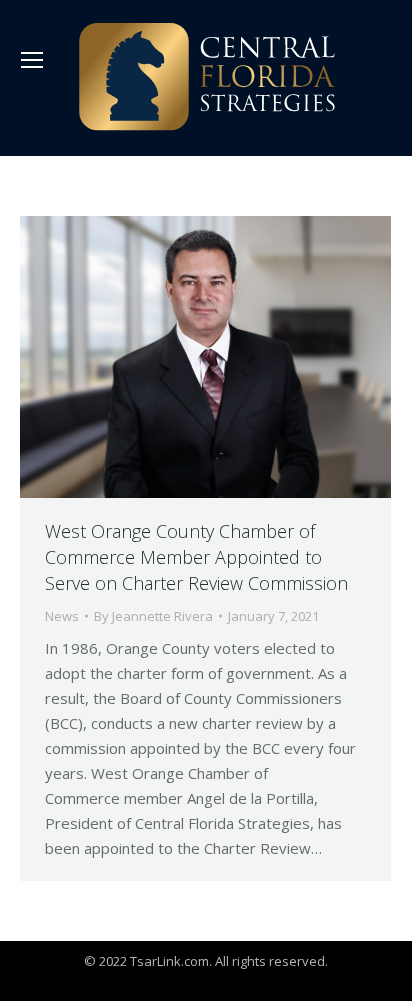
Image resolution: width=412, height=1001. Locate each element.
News (62, 616)
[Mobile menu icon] (32, 60)
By (153, 616)
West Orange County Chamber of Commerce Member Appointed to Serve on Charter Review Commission (196, 557)
